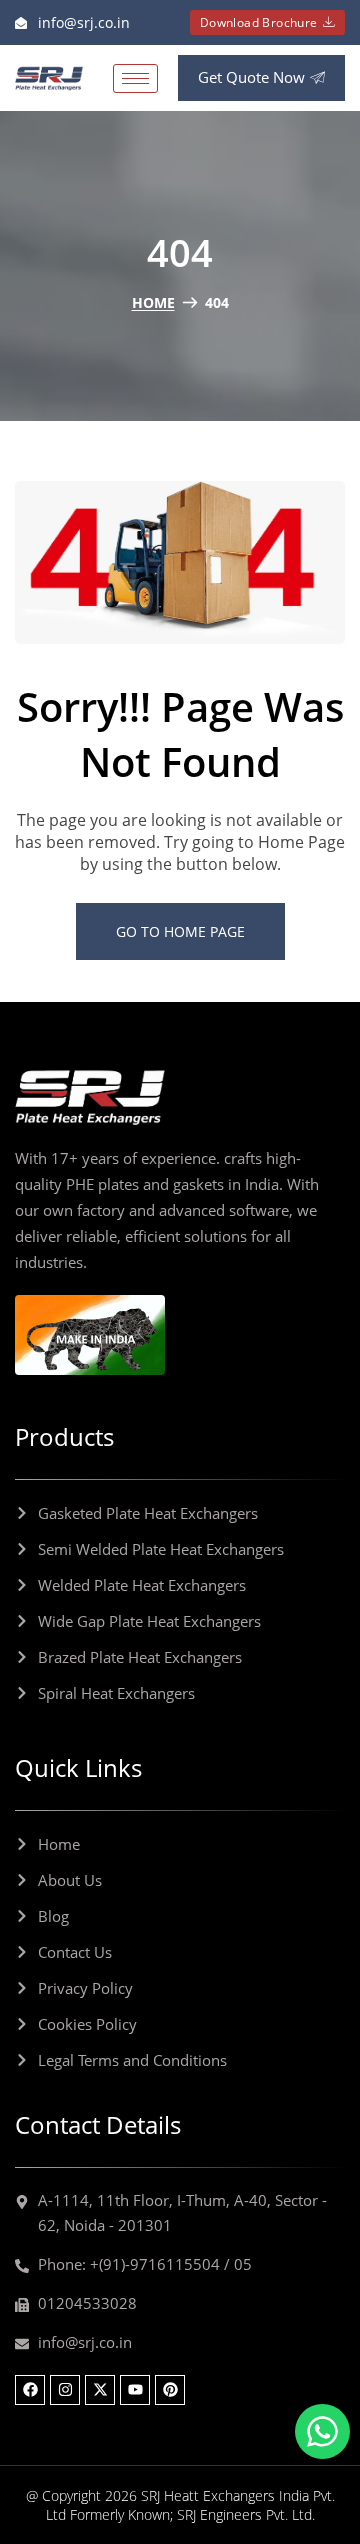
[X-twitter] (100, 2390)
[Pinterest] (170, 2390)
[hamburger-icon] (135, 78)
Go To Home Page (180, 931)
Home (153, 302)
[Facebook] (30, 2390)
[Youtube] (135, 2390)
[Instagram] (65, 2390)
